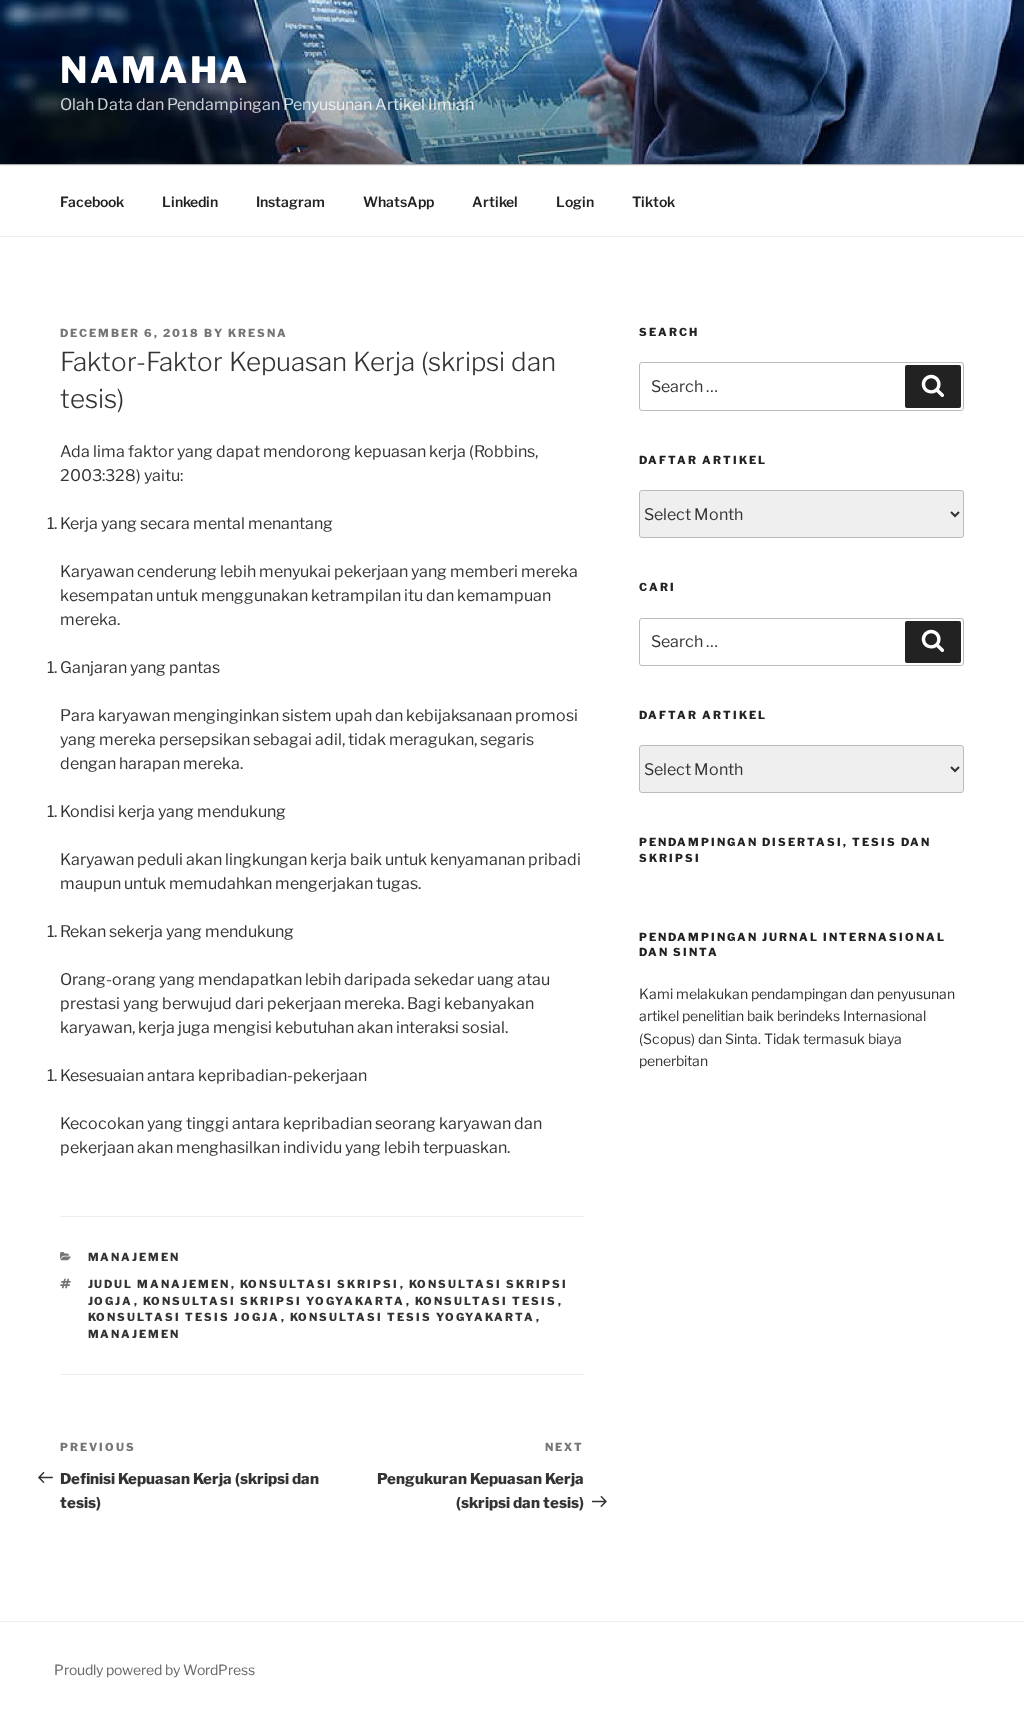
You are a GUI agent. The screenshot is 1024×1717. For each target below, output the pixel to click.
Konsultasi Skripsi (320, 1284)
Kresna (258, 333)
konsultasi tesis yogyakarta (413, 1317)
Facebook (92, 201)
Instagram (290, 201)
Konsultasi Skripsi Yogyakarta (274, 1301)
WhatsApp (398, 201)
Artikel (495, 201)
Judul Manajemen (159, 1284)
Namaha (155, 70)
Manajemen (134, 1257)
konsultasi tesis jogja (184, 1317)
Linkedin (190, 201)
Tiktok (653, 201)
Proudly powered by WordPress (154, 1669)
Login (575, 201)
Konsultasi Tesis (486, 1301)
